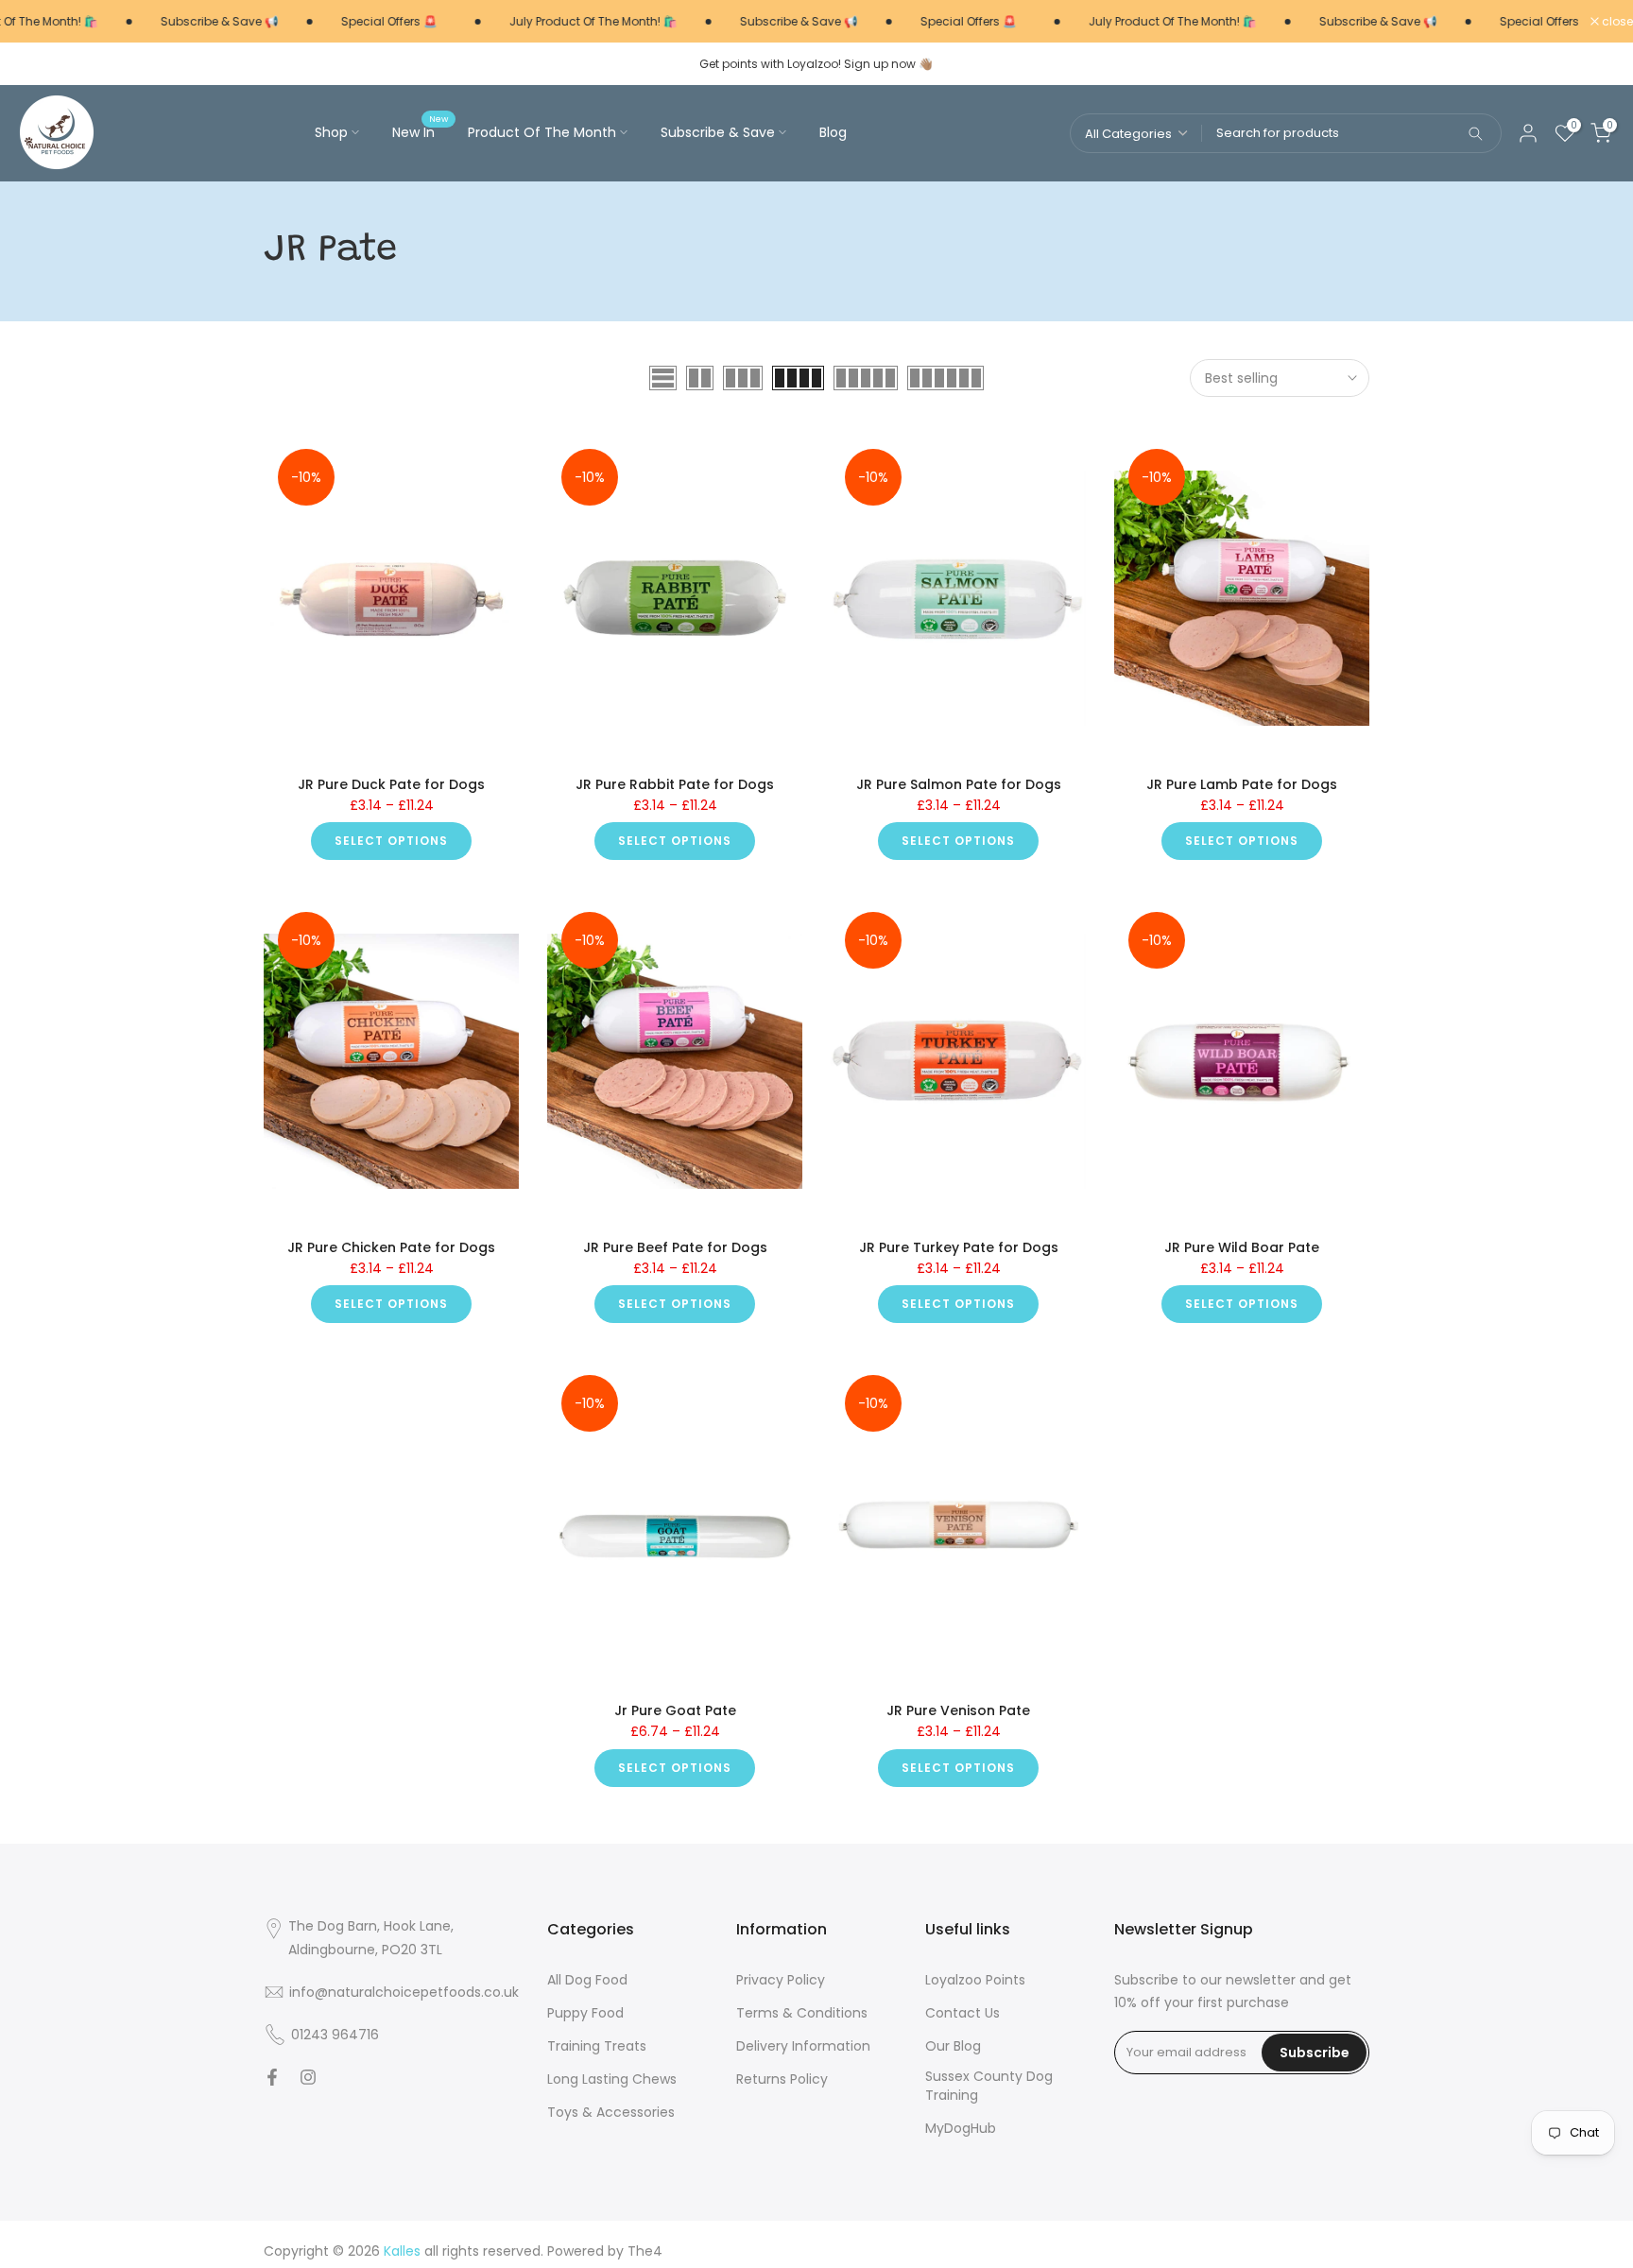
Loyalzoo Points (975, 1980)
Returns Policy (782, 2079)
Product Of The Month (542, 132)
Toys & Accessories (611, 2113)
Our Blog (953, 2046)
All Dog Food (587, 1980)
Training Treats (597, 2046)
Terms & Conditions (802, 2013)
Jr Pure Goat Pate (675, 1710)
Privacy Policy (781, 1980)
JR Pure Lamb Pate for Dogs (1242, 784)
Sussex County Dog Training (989, 2086)
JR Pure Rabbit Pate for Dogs (675, 784)
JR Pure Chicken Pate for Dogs (391, 1247)
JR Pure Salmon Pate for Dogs (959, 784)
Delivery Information (803, 2046)
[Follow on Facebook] (272, 2077)
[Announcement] (192, 22)
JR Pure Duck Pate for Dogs (391, 784)
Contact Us (963, 2013)
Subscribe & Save (718, 132)
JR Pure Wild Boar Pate (1242, 1247)
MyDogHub (961, 2129)
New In (421, 131)
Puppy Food (585, 2013)
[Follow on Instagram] (308, 2077)
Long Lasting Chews (612, 2079)
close (1616, 22)
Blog (833, 132)
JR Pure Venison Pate (958, 1710)
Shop (331, 132)
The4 (645, 2251)
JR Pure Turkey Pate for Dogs (959, 1247)
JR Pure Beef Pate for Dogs (675, 1247)
